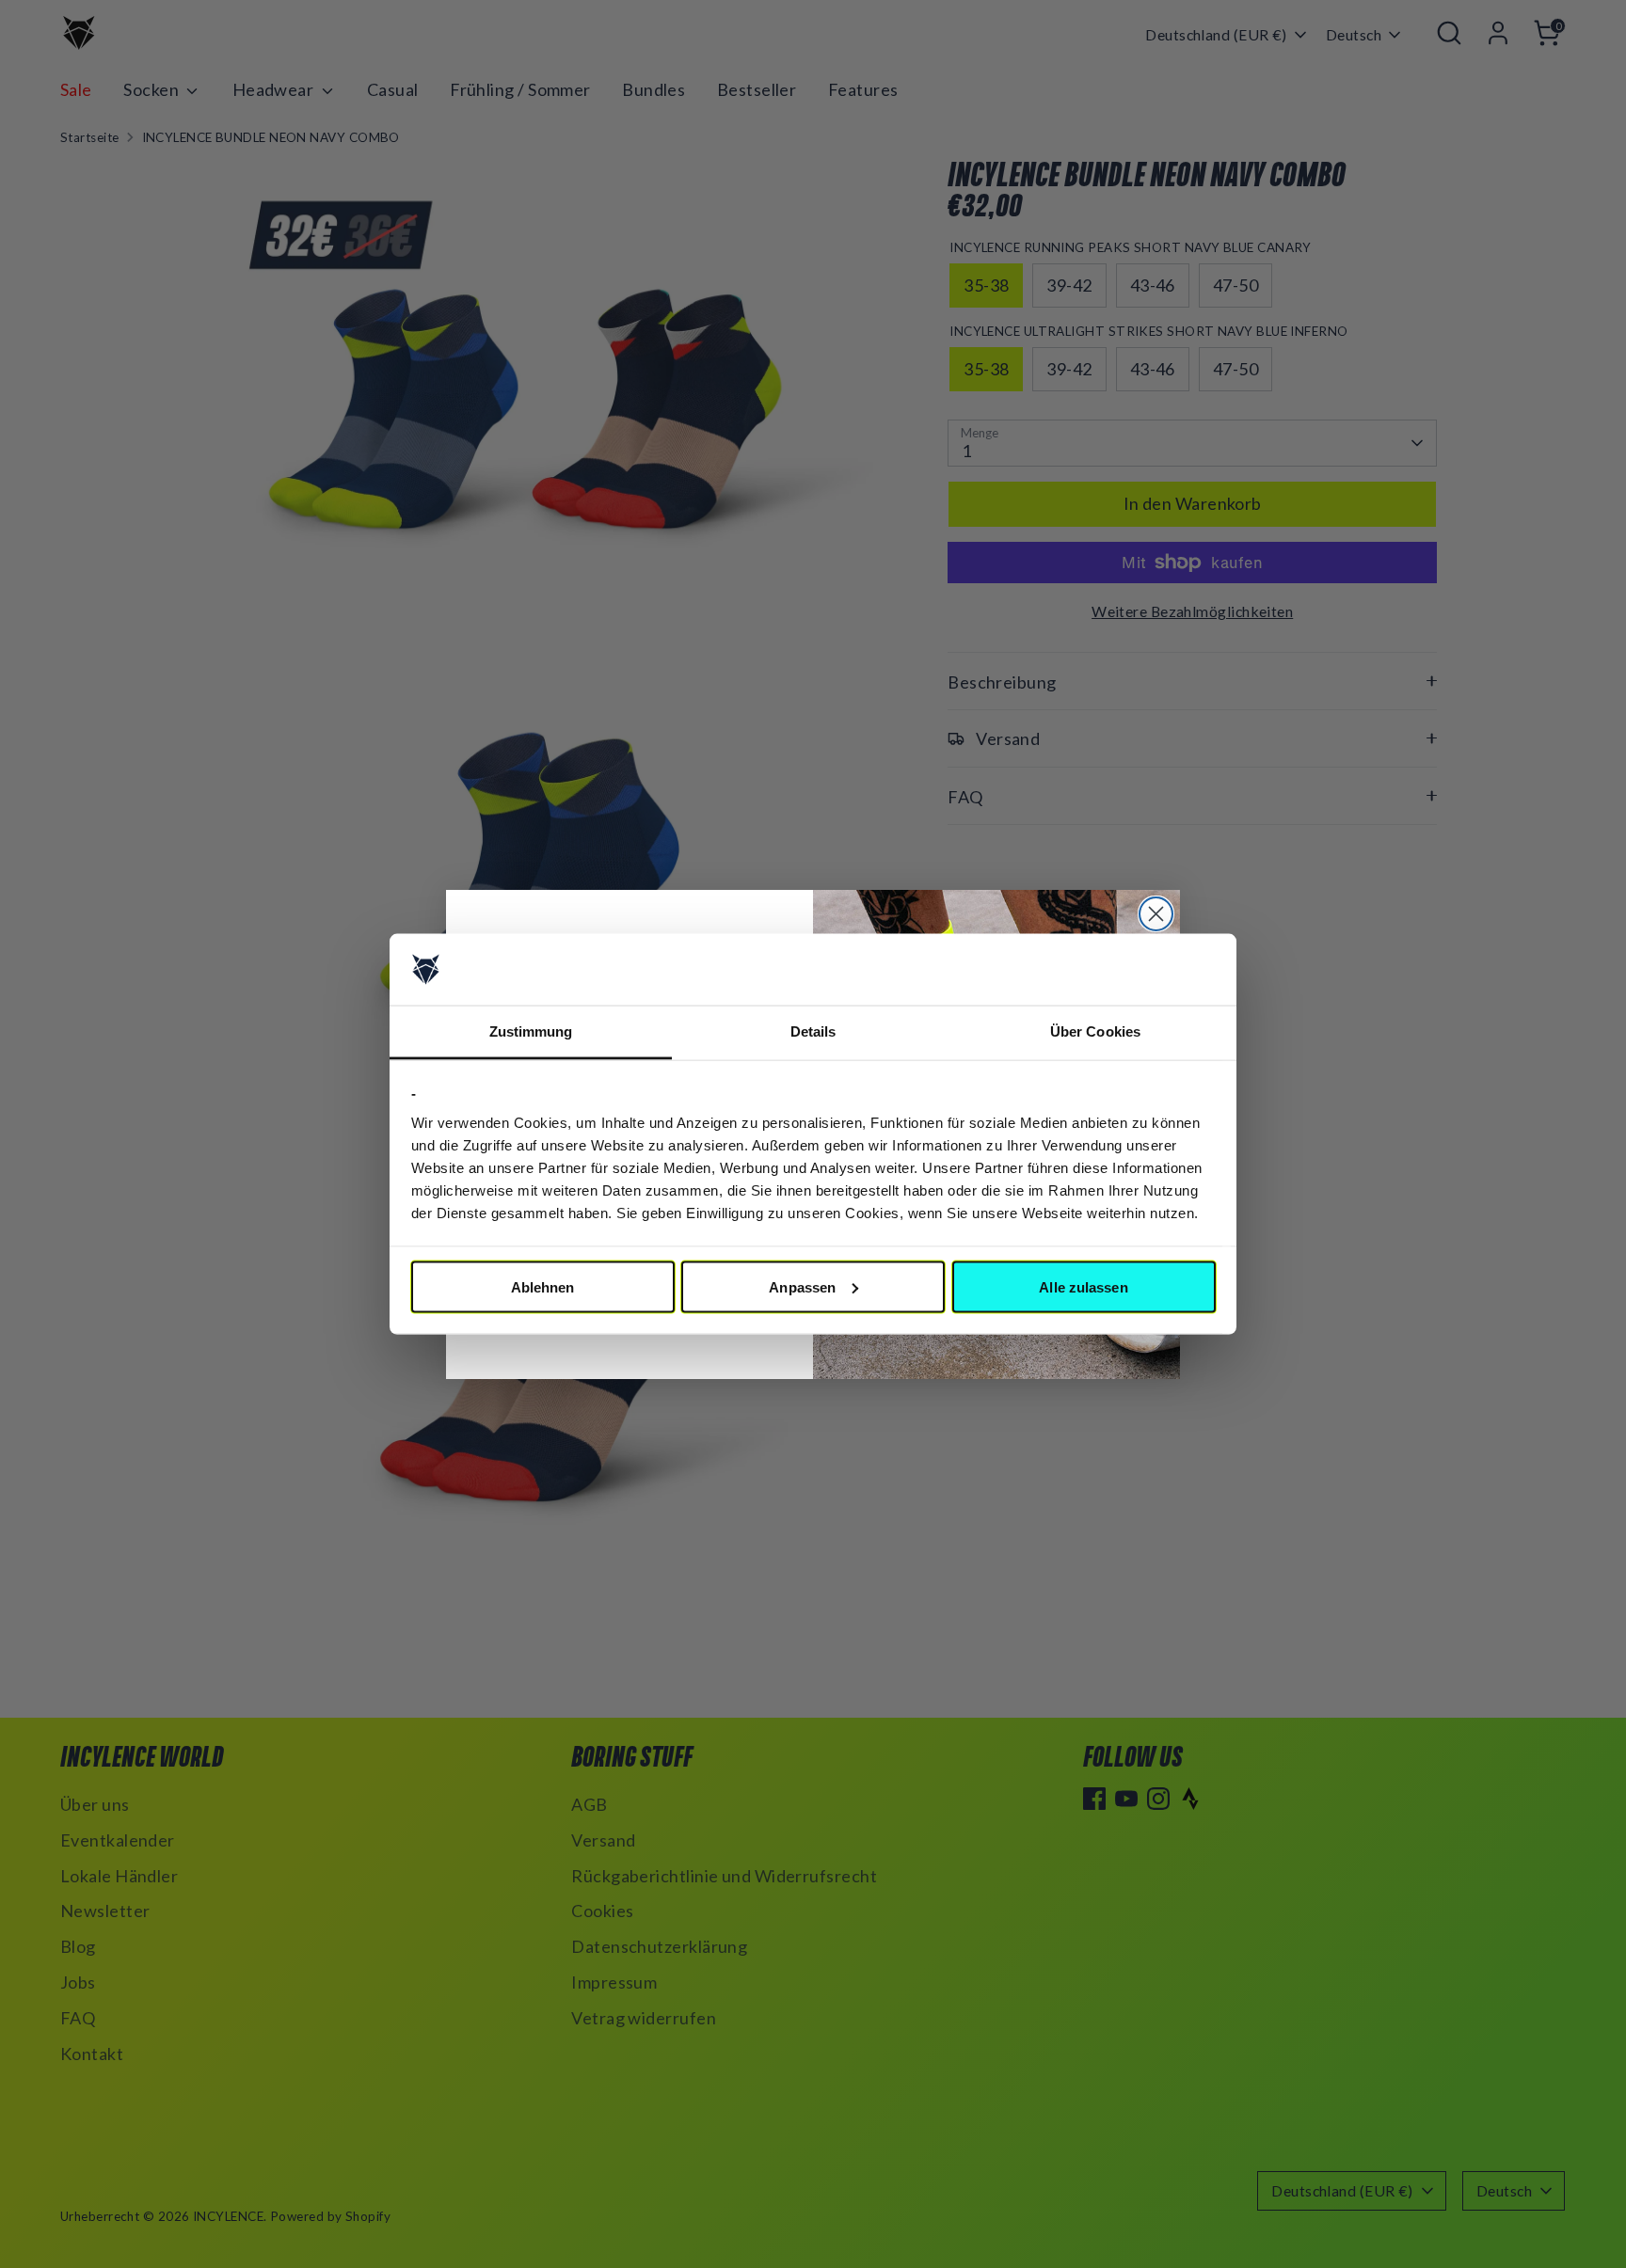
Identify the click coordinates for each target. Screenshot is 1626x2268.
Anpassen (802, 1286)
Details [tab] (813, 1031)
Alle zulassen (1083, 1286)
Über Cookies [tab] (1095, 1031)
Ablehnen (543, 1286)
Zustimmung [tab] (531, 1031)
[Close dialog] (1156, 914)
